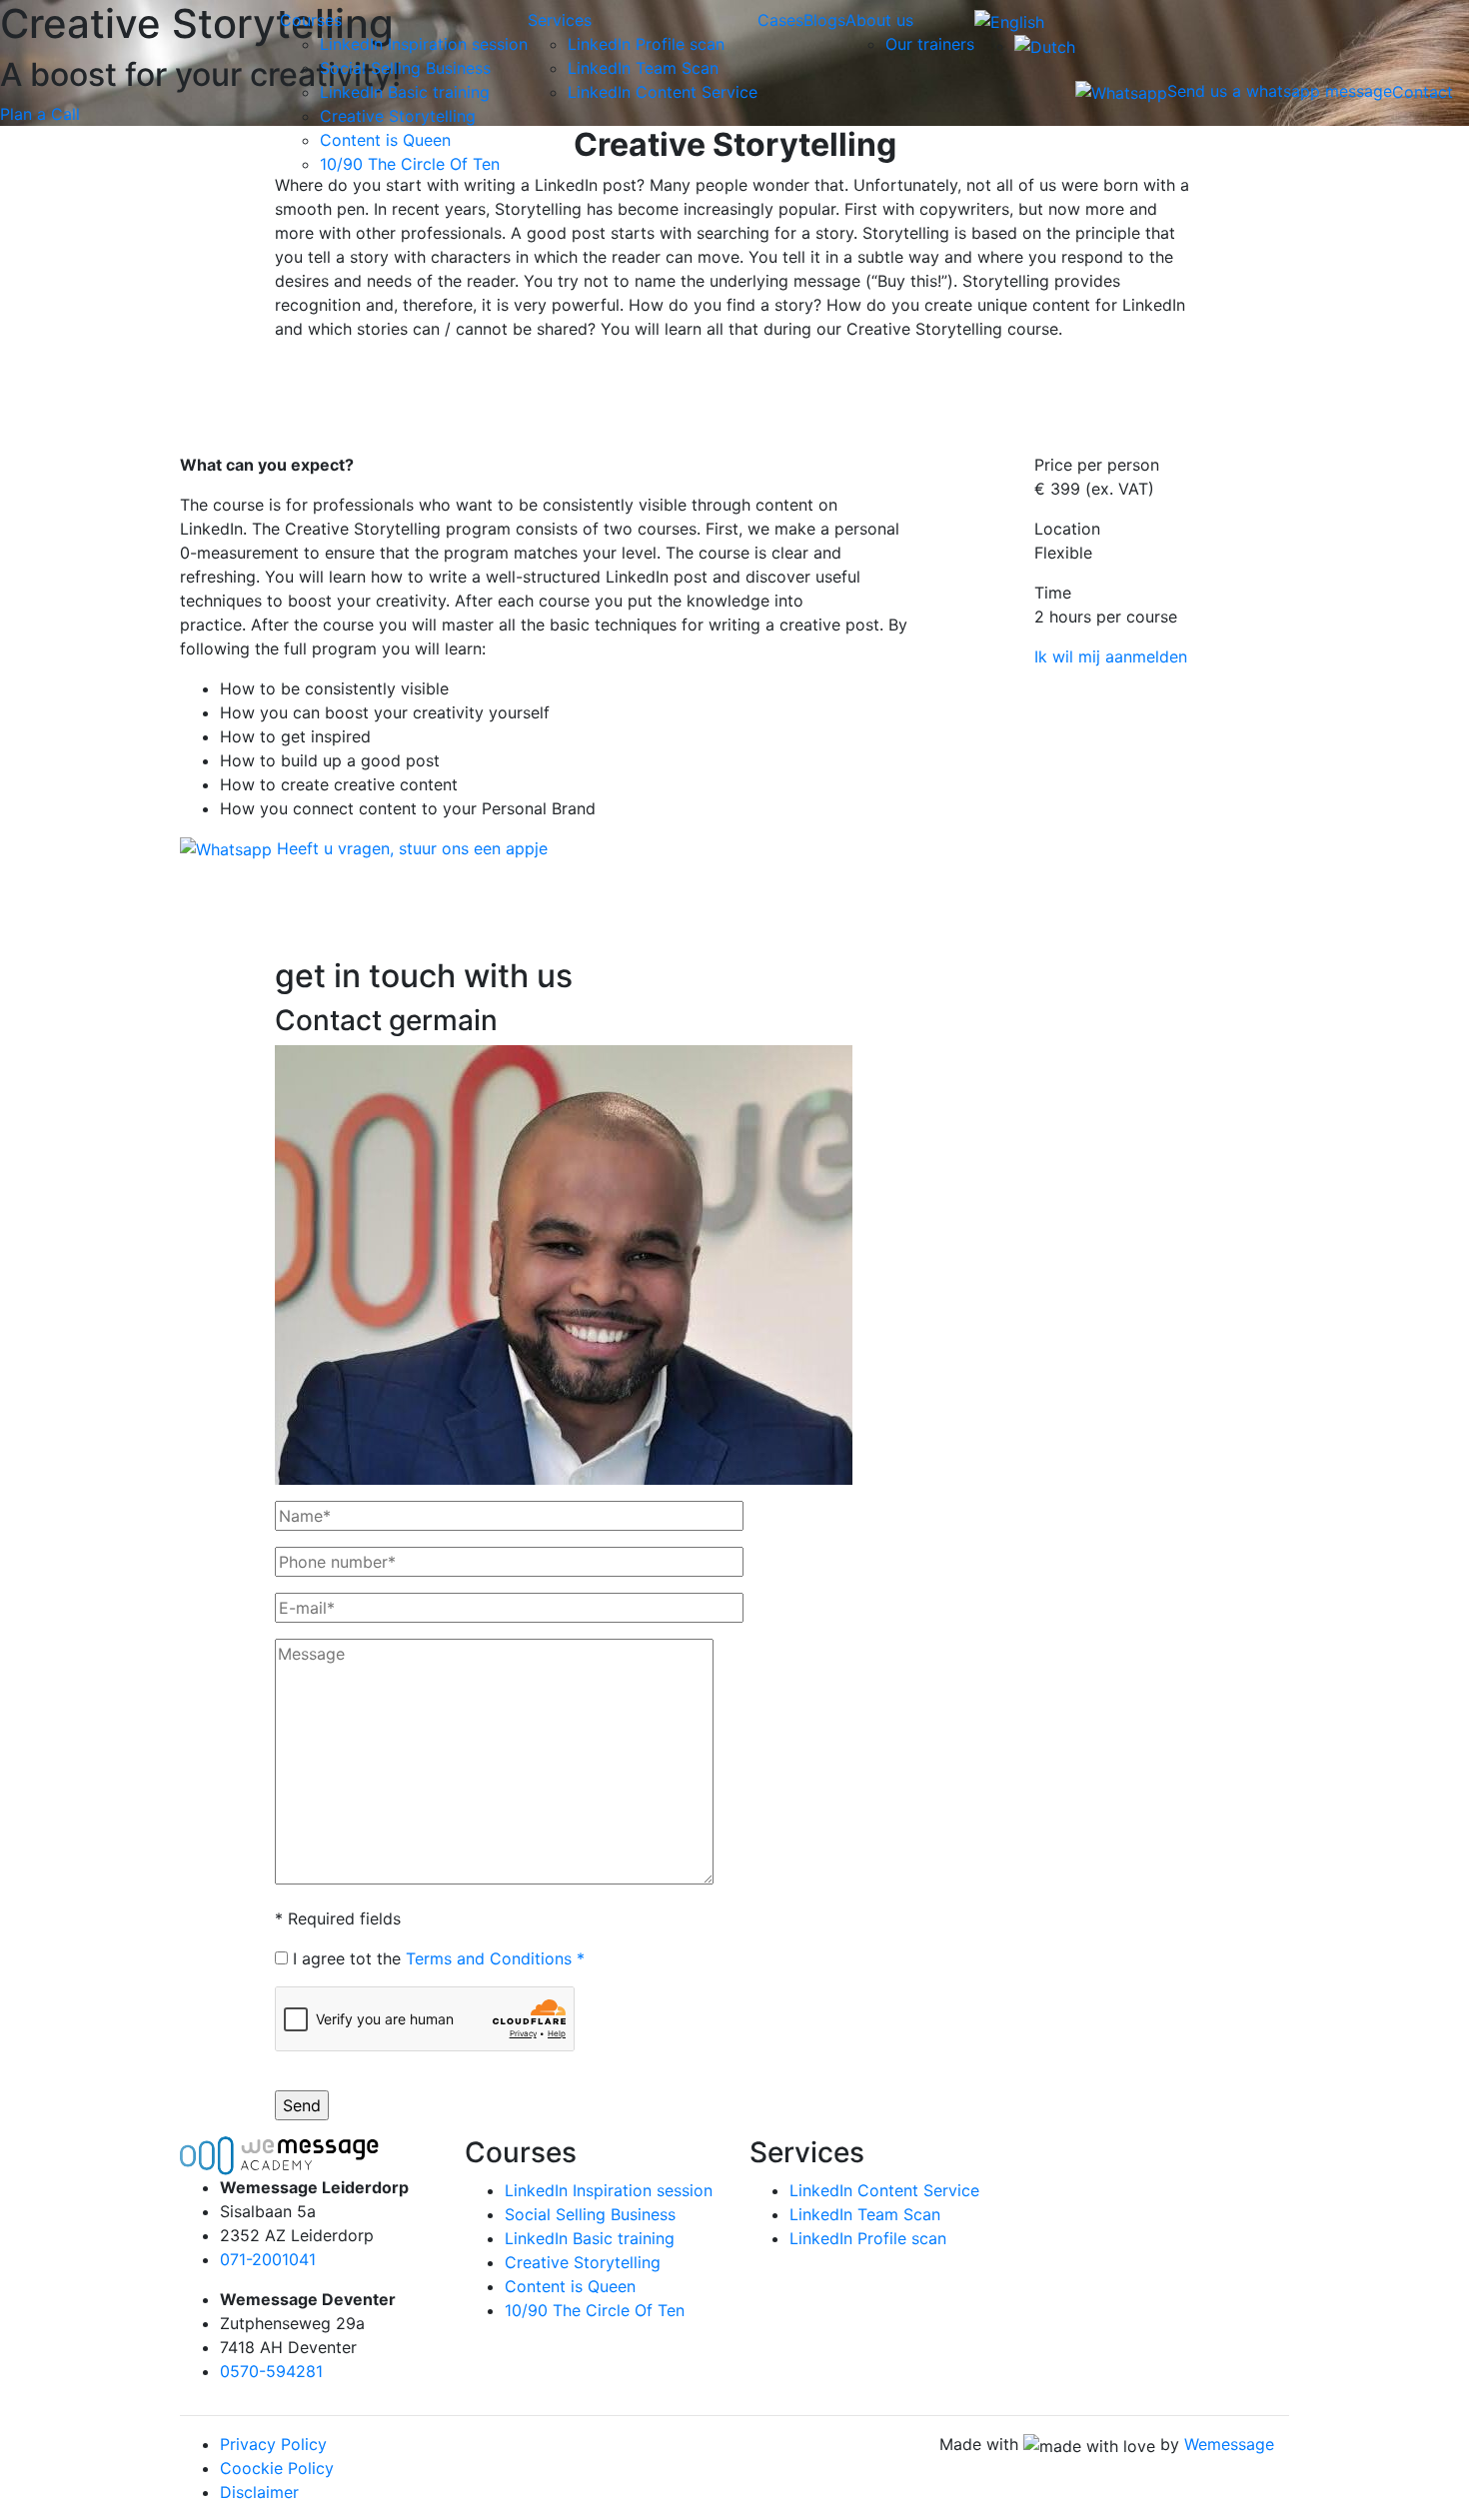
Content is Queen (385, 140)
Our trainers (930, 44)
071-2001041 (268, 2259)
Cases (780, 20)
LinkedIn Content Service (663, 92)
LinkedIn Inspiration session (424, 44)
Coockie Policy (277, 2468)
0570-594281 (271, 2371)
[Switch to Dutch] (1045, 46)
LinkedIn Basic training (405, 92)
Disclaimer (259, 2492)
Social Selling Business (405, 68)
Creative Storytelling (398, 116)
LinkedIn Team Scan (643, 68)
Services (560, 20)
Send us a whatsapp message (1280, 91)
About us (879, 20)
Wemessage (1229, 2444)
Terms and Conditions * (495, 1958)
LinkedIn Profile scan (646, 44)
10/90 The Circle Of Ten (410, 164)
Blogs (824, 20)
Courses (311, 20)
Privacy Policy (273, 2444)
